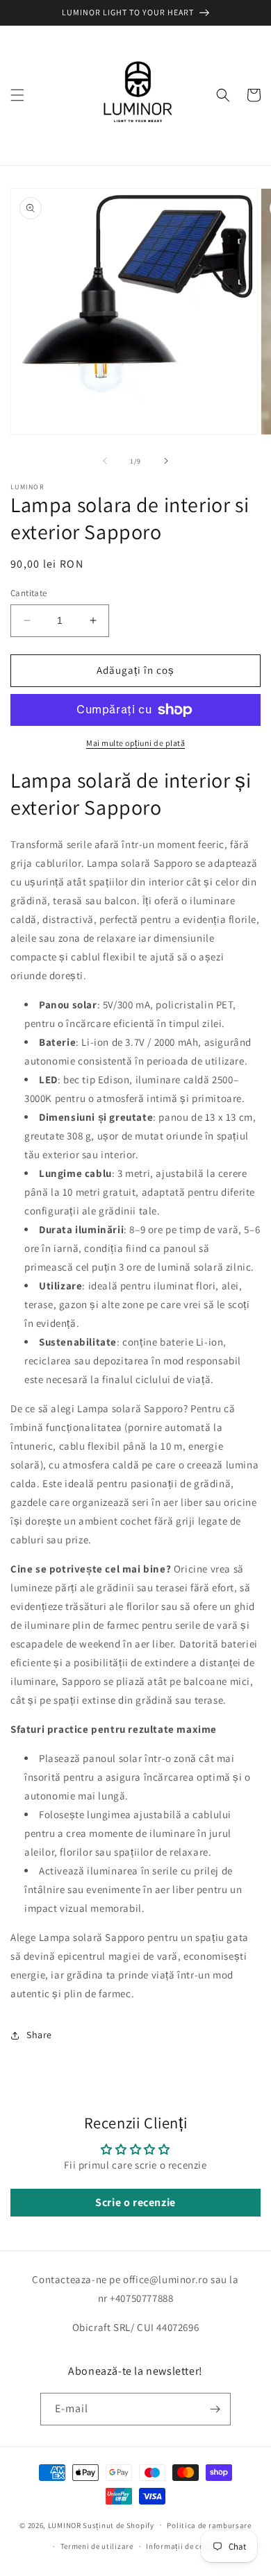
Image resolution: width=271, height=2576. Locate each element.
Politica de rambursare (209, 2525)
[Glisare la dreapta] (166, 461)
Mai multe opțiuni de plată (135, 743)
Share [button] (39, 2035)
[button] (17, 95)
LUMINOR (65, 2525)
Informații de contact (185, 2546)
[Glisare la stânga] (105, 461)
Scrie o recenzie (135, 2202)
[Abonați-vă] (215, 2409)
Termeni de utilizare (97, 2546)
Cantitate (29, 593)
